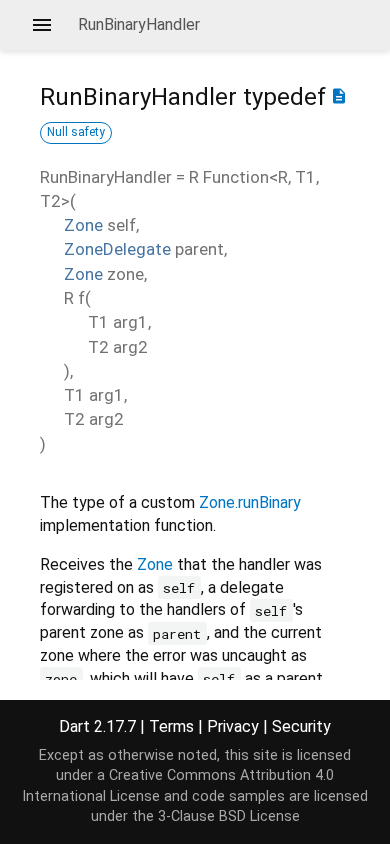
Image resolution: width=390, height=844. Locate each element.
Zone (83, 225)
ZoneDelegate (117, 249)
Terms (171, 726)
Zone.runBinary (250, 502)
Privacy (233, 726)
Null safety (76, 132)
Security (301, 726)
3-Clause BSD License (229, 816)
